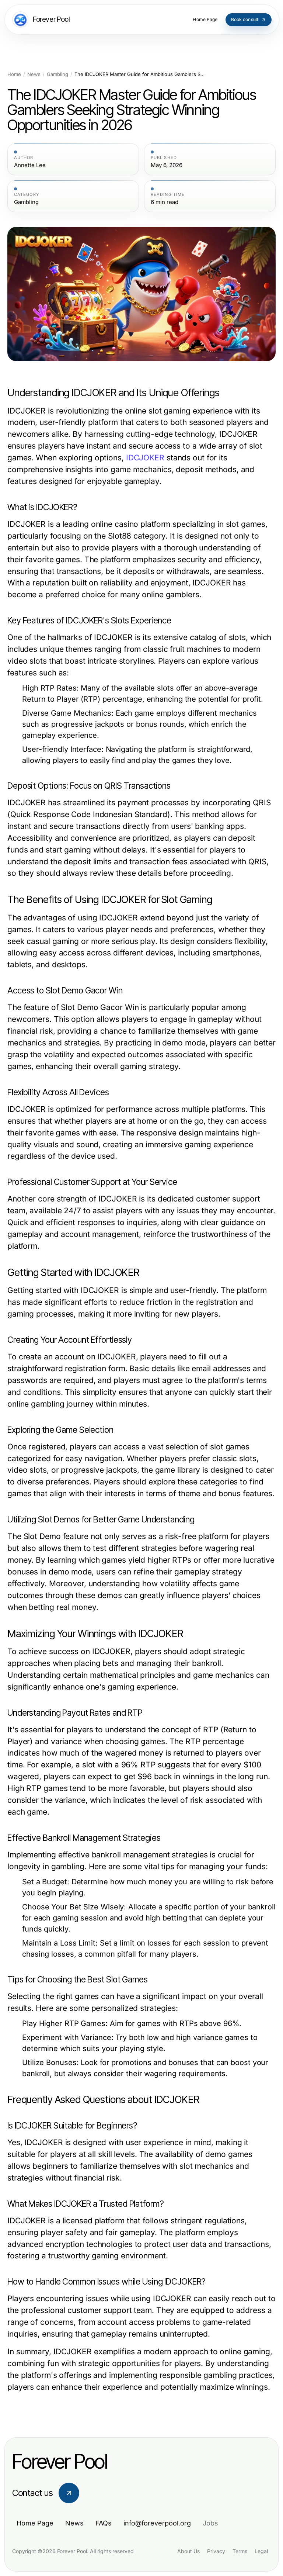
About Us (188, 2551)
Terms (240, 2551)
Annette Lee (30, 165)
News (34, 74)
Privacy (216, 2551)
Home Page (35, 2523)
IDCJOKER (145, 458)
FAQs (104, 2523)
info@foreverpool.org (157, 2523)
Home (14, 74)
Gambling (57, 74)
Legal (261, 2551)
